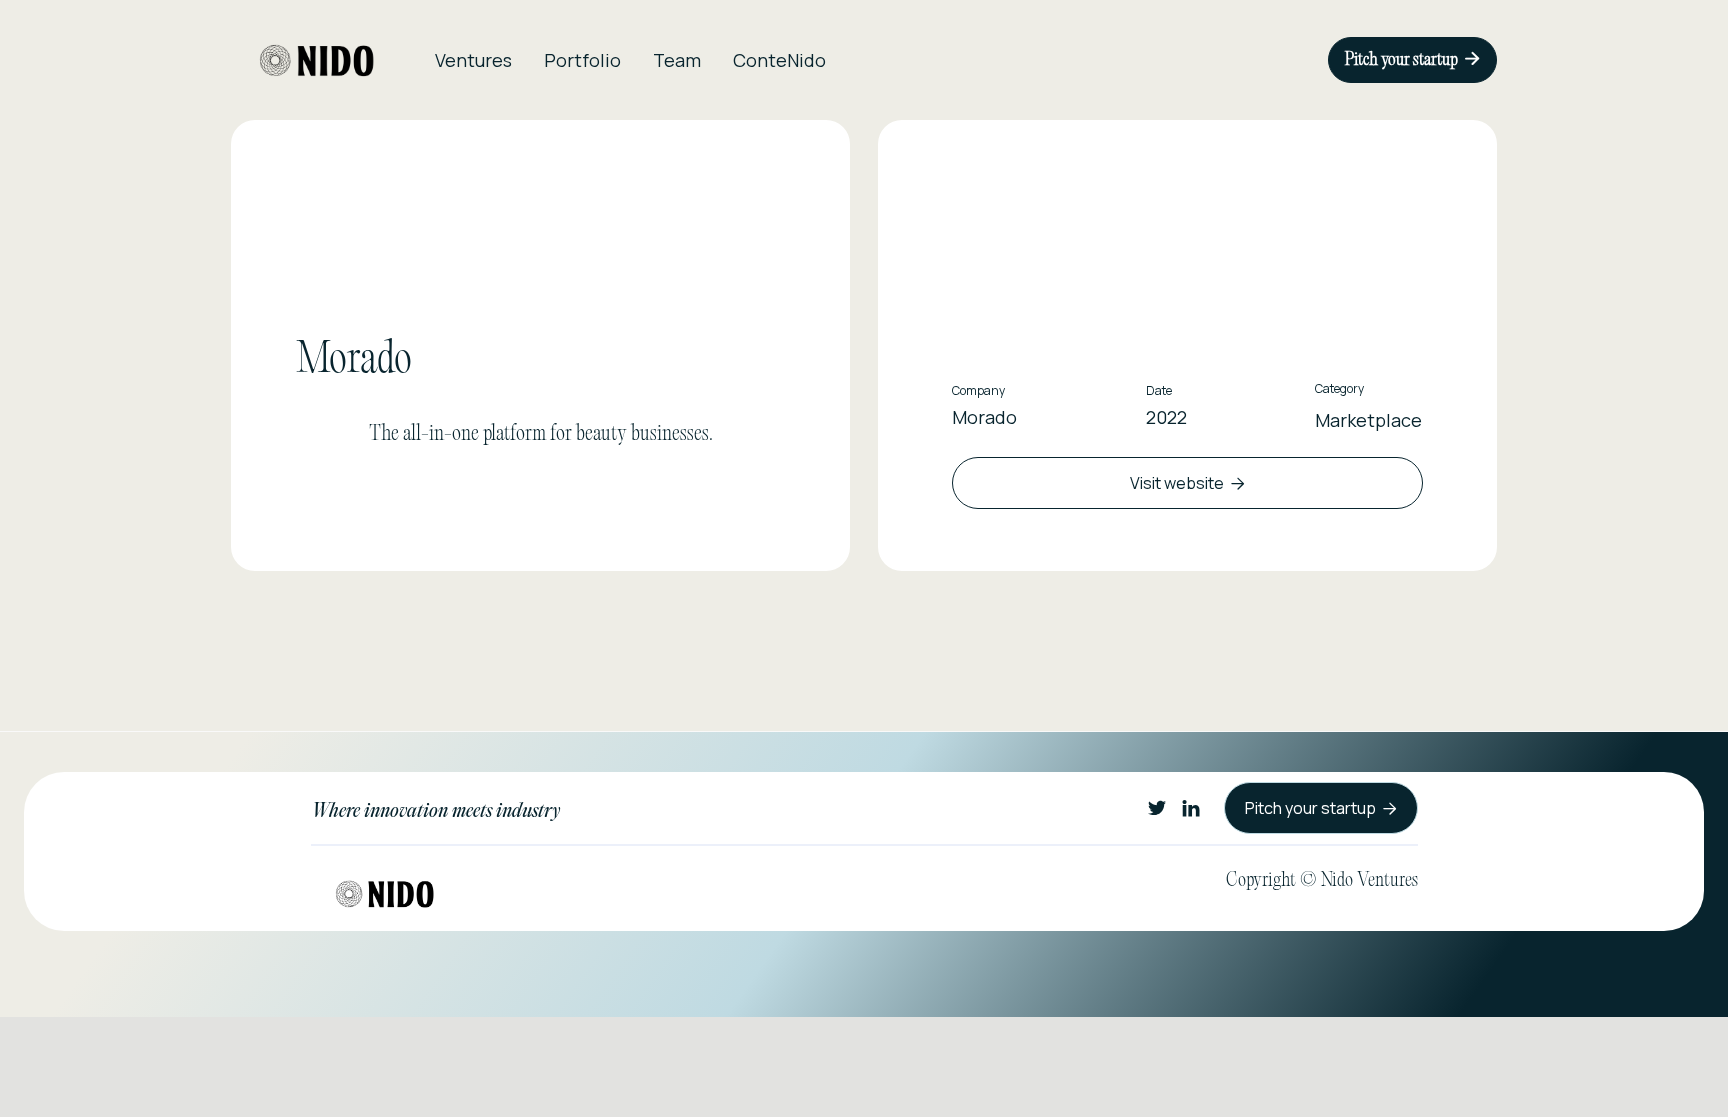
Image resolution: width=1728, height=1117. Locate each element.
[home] (317, 60)
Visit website (1187, 483)
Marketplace (1368, 420)
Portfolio (582, 60)
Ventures (473, 60)
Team (677, 60)
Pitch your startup (1412, 60)
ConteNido (779, 60)
